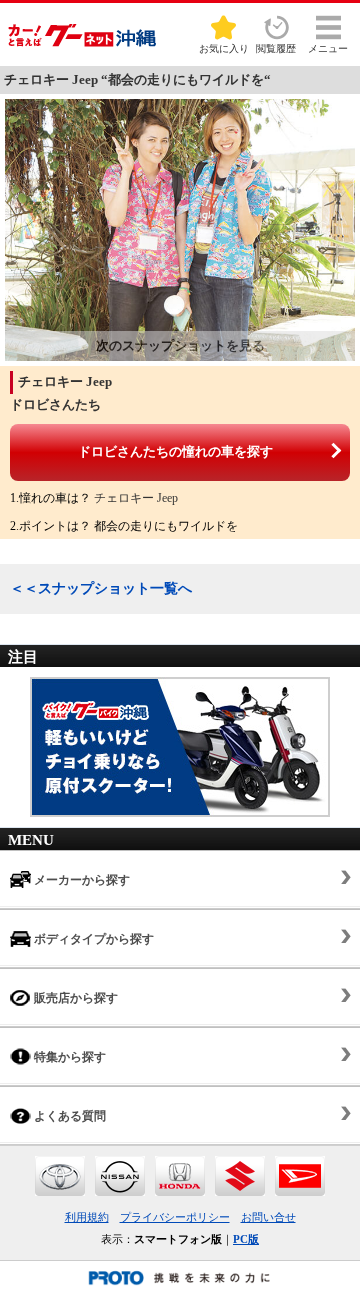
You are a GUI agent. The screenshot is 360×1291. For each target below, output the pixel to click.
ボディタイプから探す (92, 939)
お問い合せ (268, 1217)
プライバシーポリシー (175, 1217)
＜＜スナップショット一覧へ (101, 588)
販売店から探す (74, 998)
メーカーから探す (80, 880)
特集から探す (68, 1057)
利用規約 (87, 1217)
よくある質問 (68, 1116)
